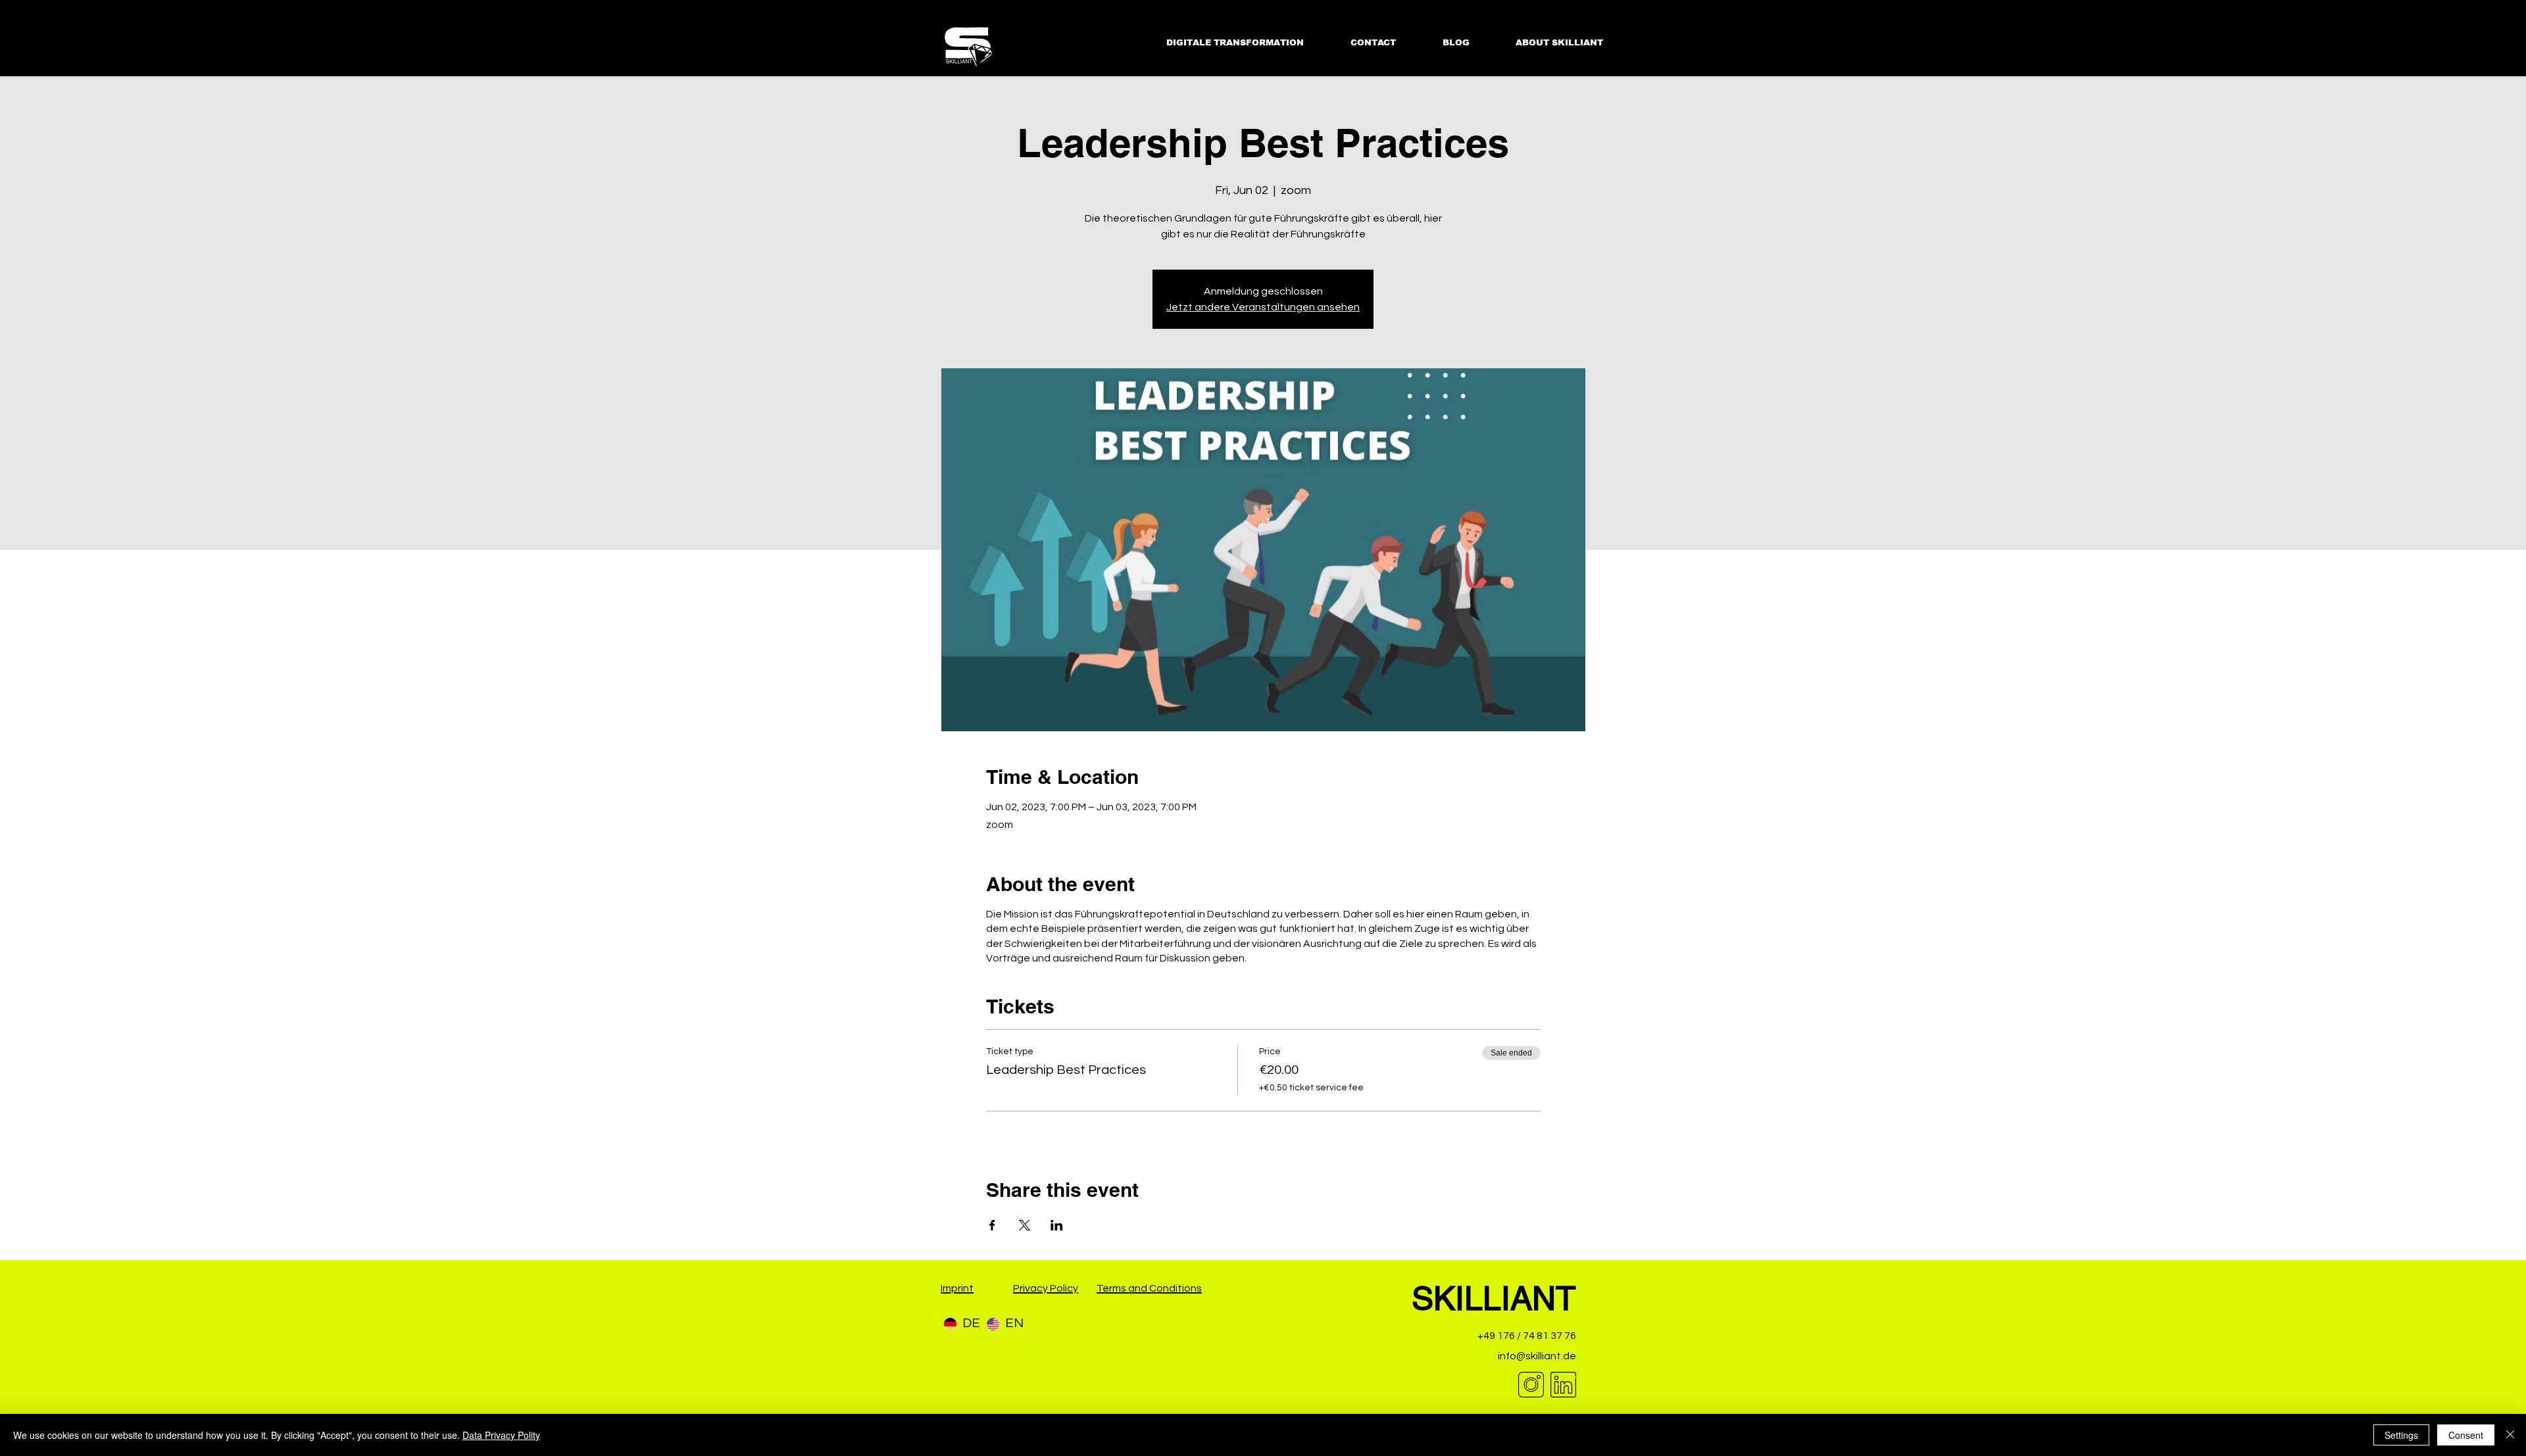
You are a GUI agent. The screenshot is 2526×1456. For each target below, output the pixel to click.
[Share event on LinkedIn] (1057, 1225)
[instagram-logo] (1531, 1385)
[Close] (2510, 1435)
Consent (2466, 1435)
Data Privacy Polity (501, 1435)
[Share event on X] (1025, 1225)
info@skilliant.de (1537, 1356)
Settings (2401, 1435)
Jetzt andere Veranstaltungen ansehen (1263, 307)
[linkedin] (1563, 1385)
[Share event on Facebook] (992, 1225)
